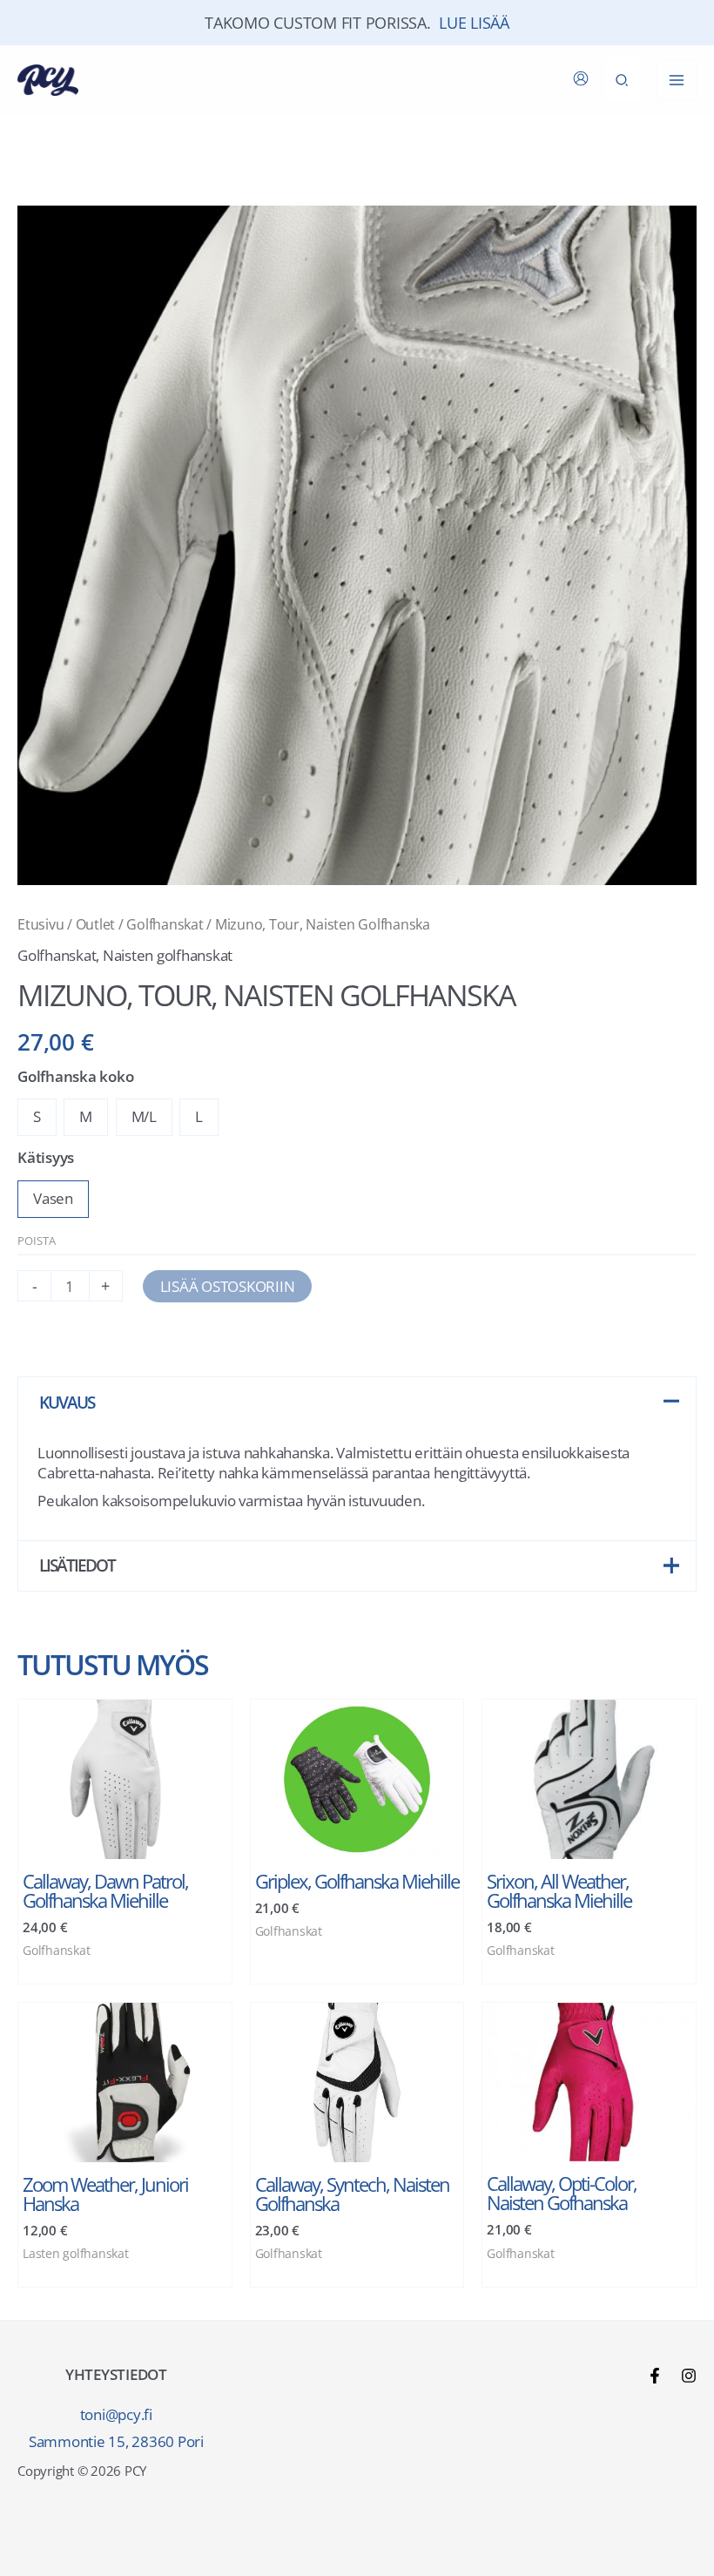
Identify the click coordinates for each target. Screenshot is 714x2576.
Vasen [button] (53, 1198)
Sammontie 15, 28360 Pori (116, 2441)
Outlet (96, 924)
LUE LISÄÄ (474, 23)
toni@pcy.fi (116, 2414)
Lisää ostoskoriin (228, 1286)
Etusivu (40, 924)
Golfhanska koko (75, 1076)
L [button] (199, 1116)
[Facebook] (655, 2376)
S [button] (37, 1116)
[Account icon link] (581, 78)
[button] (623, 80)
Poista (37, 1241)
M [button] (86, 1116)
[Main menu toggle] (677, 80)
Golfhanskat (165, 924)
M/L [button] (144, 1116)
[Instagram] (689, 2376)
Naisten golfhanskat (168, 955)
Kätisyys (46, 1157)
